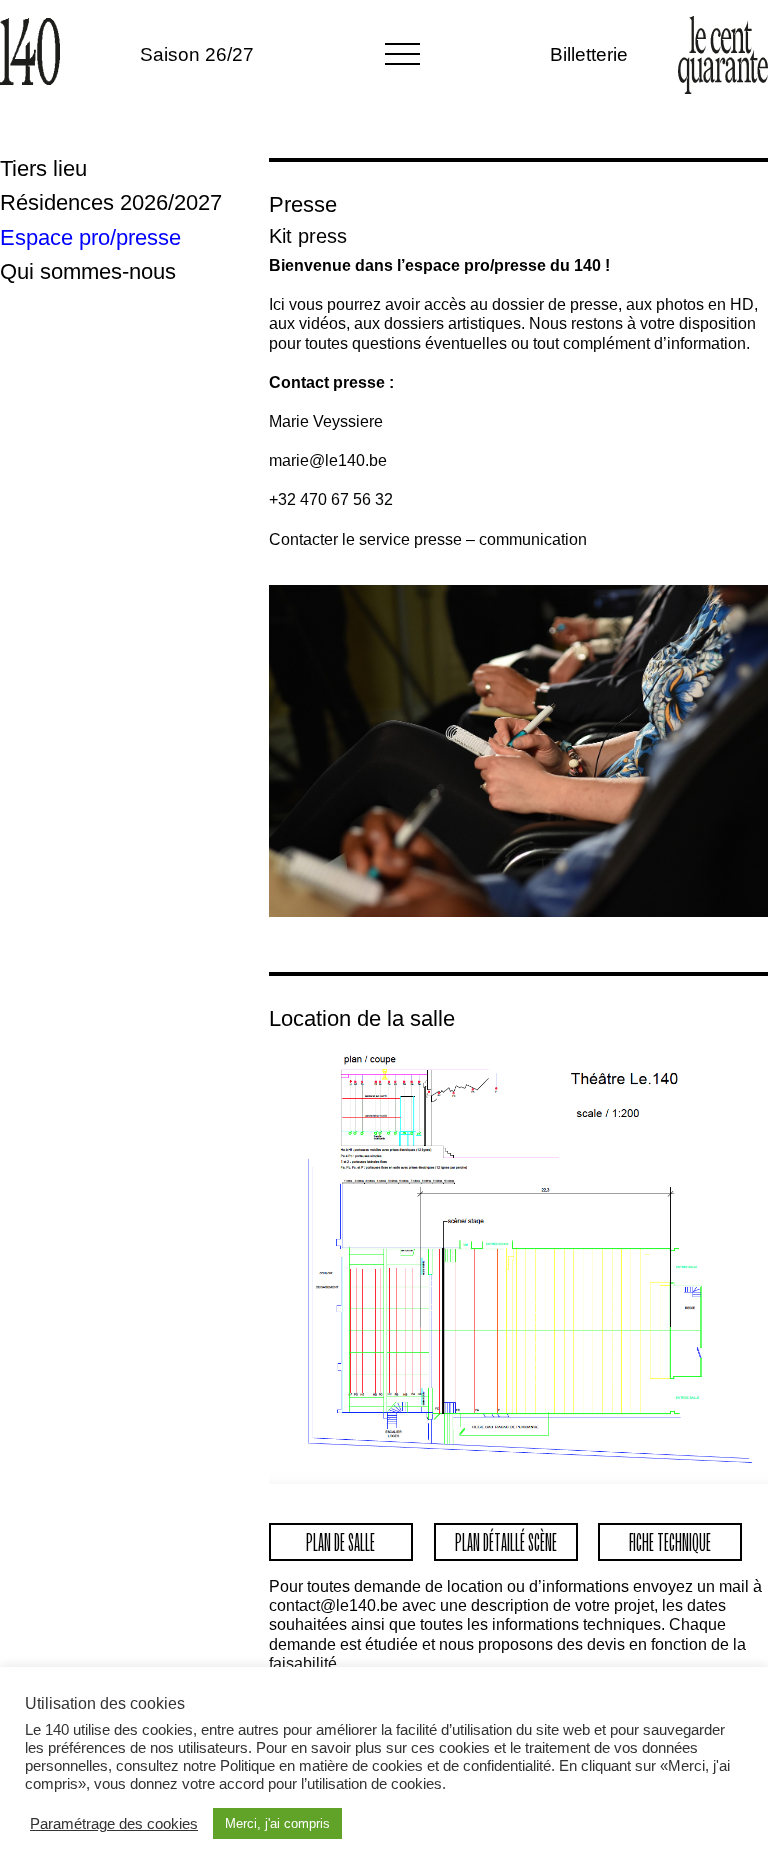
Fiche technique (670, 1542)
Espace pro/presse (90, 238)
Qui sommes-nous (88, 272)
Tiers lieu (43, 169)
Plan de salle (340, 1542)
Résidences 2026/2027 (111, 203)
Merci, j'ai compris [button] (277, 1823)
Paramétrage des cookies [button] (114, 1824)
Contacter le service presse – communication (428, 539)
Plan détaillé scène (506, 1542)
